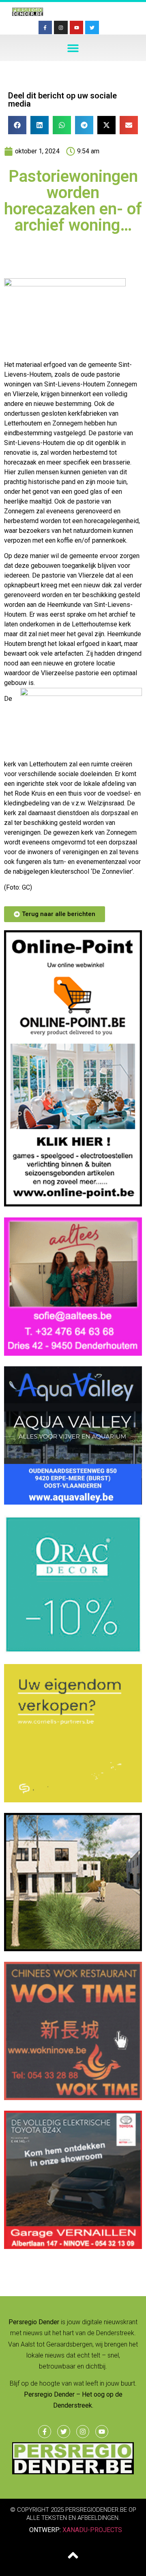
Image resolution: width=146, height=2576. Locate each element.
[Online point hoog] (73, 1204)
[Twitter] (92, 28)
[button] (73, 48)
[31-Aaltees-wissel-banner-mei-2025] (73, 1353)
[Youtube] (77, 28)
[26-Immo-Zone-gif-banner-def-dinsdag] (73, 1949)
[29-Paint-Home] (73, 1651)
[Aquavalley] (73, 1502)
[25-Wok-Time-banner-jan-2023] (73, 2098)
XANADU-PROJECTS (92, 2530)
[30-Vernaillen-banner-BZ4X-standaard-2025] (73, 2247)
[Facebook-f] (45, 28)
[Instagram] (61, 28)
